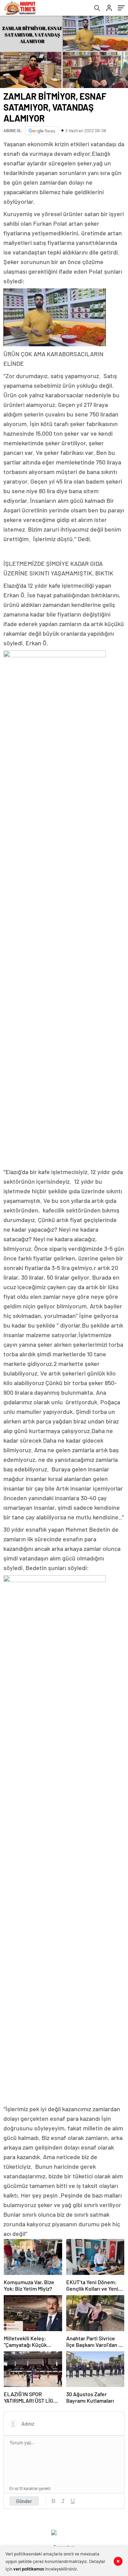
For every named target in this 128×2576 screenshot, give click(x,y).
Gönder (24, 2501)
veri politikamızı (29, 2569)
